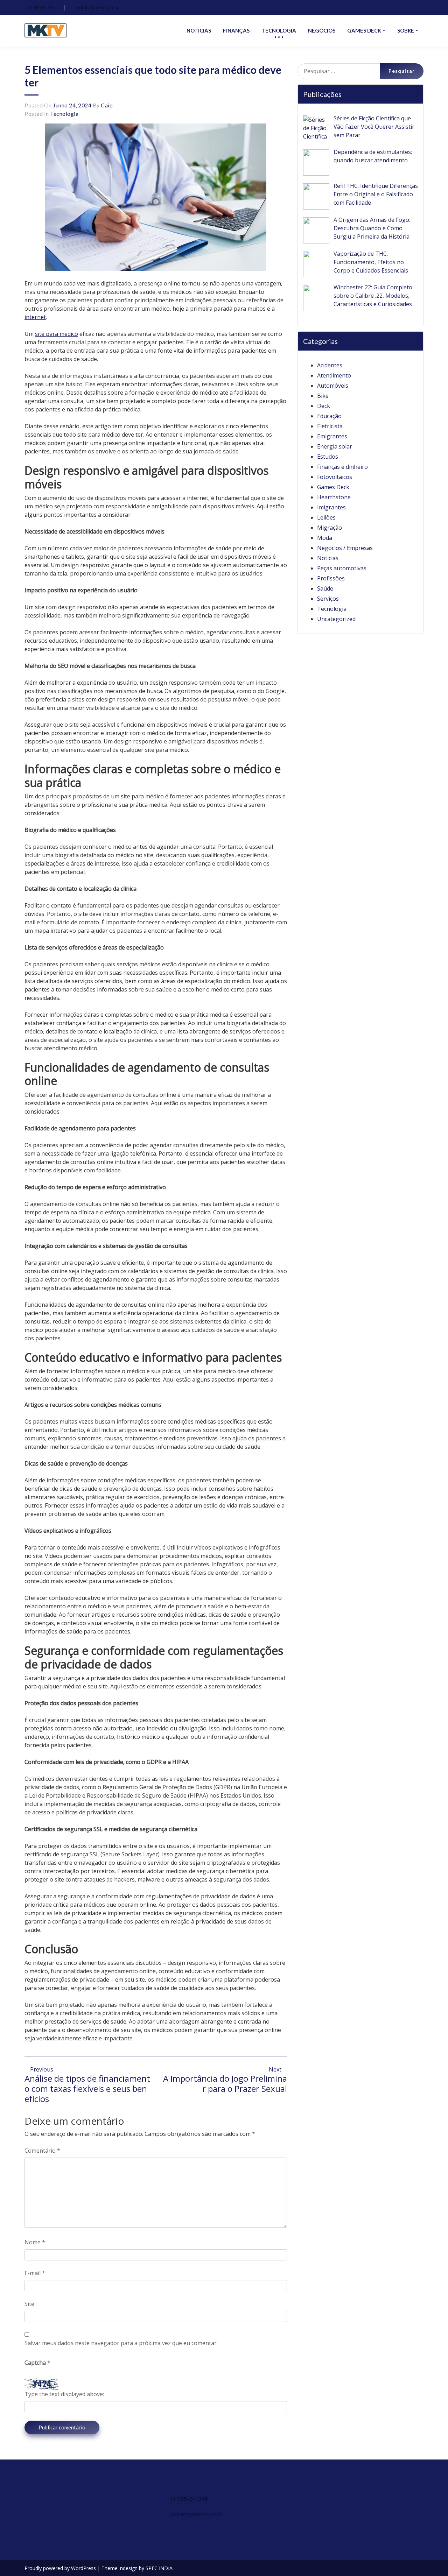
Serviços (328, 599)
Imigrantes (331, 507)
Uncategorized (336, 619)
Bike (323, 396)
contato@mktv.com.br (97, 7)
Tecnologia (64, 114)
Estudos (328, 457)
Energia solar (335, 446)
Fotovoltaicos (335, 477)
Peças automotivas (342, 568)
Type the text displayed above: (64, 2394)
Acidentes (330, 365)
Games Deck (333, 487)
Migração (330, 528)
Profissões (331, 578)
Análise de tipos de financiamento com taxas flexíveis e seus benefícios (87, 2088)
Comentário (42, 2151)
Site (29, 2304)
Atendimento (334, 375)
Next (276, 2069)
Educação (329, 416)
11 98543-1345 (42, 7)
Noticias (328, 558)
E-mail (35, 2273)
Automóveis (333, 386)
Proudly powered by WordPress (61, 2568)
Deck (324, 406)
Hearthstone (334, 497)
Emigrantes (332, 436)
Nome (35, 2242)
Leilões (326, 517)
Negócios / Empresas (345, 548)
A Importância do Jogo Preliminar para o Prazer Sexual (225, 2083)
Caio (107, 105)
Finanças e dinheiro (342, 467)
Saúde (325, 588)
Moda (325, 538)
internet (35, 317)
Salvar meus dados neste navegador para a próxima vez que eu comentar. (121, 2343)
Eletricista (330, 426)
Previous (41, 2069)
